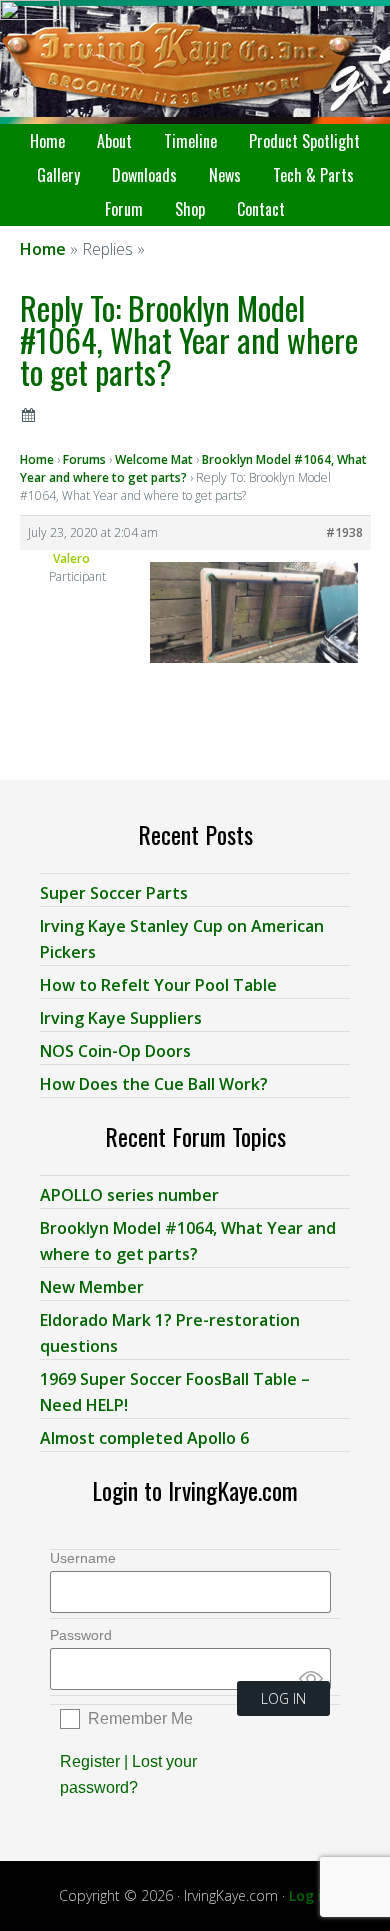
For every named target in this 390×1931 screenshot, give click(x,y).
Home (37, 459)
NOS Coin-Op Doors (115, 1051)
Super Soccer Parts (114, 893)
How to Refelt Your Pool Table (158, 985)
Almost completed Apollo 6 (144, 1438)
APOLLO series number (129, 1195)
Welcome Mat (154, 459)
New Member (92, 1287)
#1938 (344, 532)
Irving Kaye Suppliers (121, 1018)
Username (83, 1558)
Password (81, 1635)
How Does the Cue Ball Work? (154, 1084)
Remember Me (140, 1718)
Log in (310, 1895)
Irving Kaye (195, 62)
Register (90, 1761)
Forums (84, 459)
